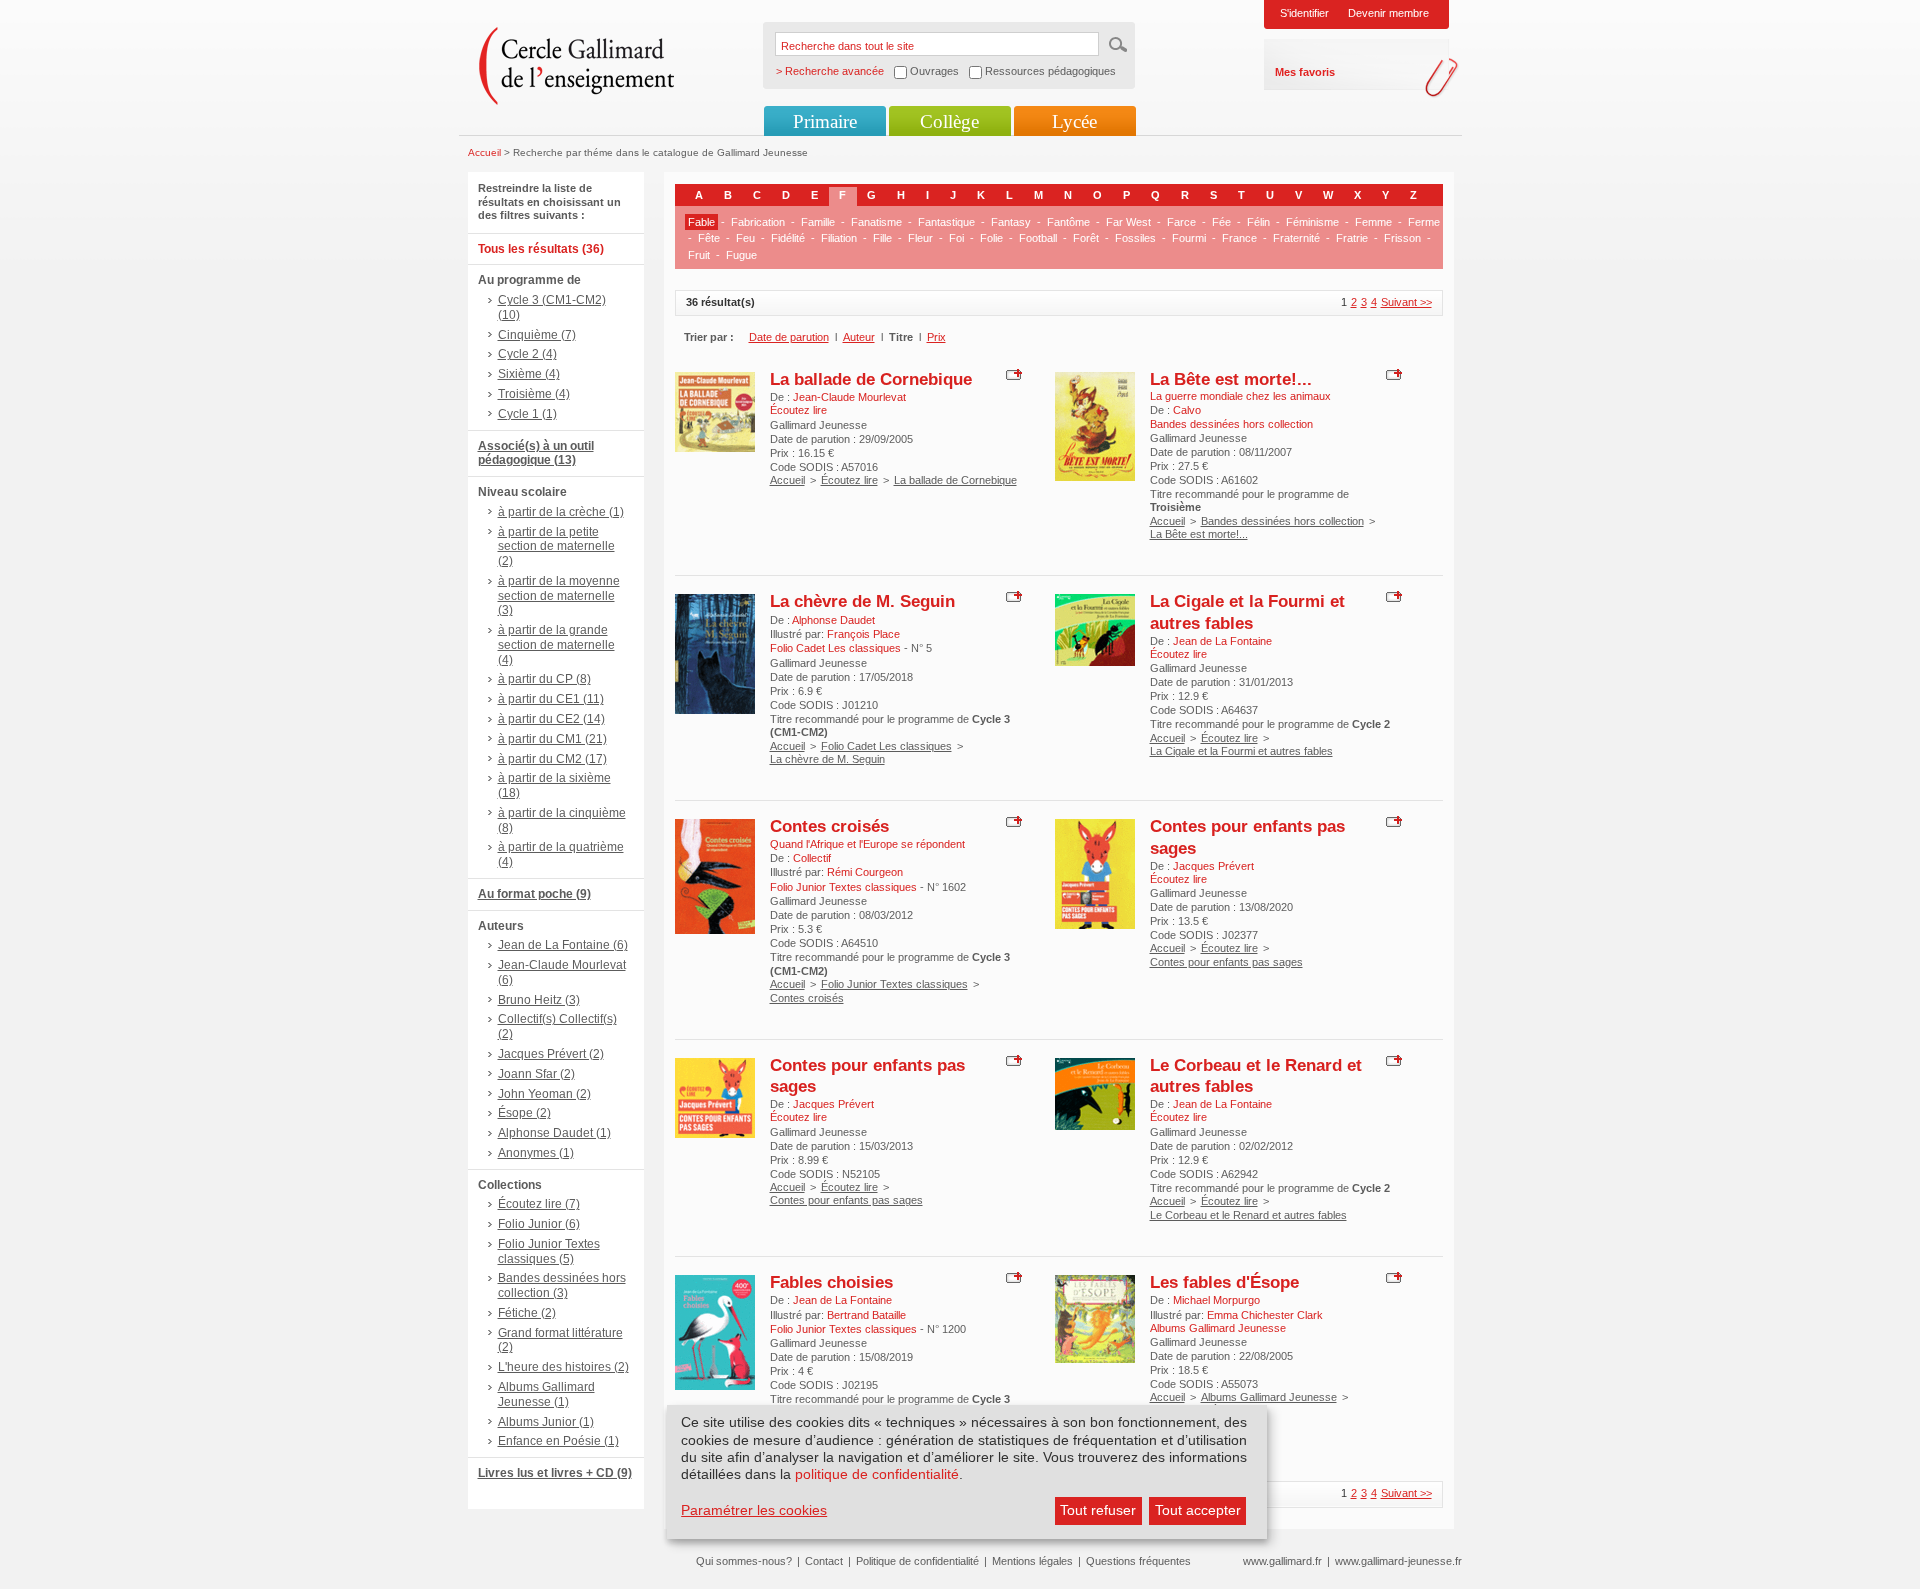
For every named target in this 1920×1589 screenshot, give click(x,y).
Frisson (1402, 238)
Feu (745, 238)
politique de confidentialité (877, 1474)
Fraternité (1296, 238)
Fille (882, 238)
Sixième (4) (529, 374)
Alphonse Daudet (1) (554, 1133)
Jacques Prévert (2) (551, 1054)
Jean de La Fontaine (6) (563, 945)
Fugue (741, 255)
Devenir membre (1388, 13)
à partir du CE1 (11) (551, 699)
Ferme (1424, 222)
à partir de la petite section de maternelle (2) (556, 547)
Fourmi (1189, 238)
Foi (956, 238)
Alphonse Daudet (833, 620)
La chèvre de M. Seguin (862, 601)
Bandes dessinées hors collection (1282, 521)
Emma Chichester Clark (1265, 1315)
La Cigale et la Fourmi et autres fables (1247, 611)
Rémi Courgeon (865, 872)
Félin (1258, 222)
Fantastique (946, 222)
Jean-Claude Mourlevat (849, 397)
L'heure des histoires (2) (563, 1367)
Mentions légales (1032, 1561)
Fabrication (758, 222)
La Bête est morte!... (1231, 379)
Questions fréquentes (1138, 1561)
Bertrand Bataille (866, 1315)
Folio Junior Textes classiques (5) (549, 1251)
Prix (936, 337)
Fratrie (1352, 238)
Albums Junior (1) (546, 1422)
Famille (818, 222)
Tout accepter (1198, 1510)
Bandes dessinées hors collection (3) (562, 1285)
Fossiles (1135, 238)
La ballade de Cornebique (871, 379)
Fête (709, 238)
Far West (1128, 222)
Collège (949, 121)
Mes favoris (1305, 72)
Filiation (839, 238)
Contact (824, 1561)
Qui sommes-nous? (744, 1561)
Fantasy (1011, 222)
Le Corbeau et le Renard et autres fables (1248, 1215)
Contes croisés (829, 826)
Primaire (825, 121)
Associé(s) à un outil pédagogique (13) (536, 453)
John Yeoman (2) (544, 1094)
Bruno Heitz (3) (539, 1000)
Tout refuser (1098, 1510)
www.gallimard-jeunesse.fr (1398, 1561)
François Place (863, 634)
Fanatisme (876, 222)
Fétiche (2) (527, 1313)
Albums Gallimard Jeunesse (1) (546, 1394)
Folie (991, 238)
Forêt (1086, 238)
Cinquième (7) (537, 335)
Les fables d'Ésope (1224, 1282)
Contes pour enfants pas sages (1226, 962)
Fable (701, 222)
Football (1038, 238)
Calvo (1187, 410)
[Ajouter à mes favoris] (1011, 373)
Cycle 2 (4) (527, 354)
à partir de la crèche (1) (561, 512)
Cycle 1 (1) (527, 414)
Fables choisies (831, 1282)
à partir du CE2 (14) (551, 719)
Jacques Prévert (1213, 866)
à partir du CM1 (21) (552, 739)
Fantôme (1068, 222)
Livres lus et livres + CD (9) (555, 1473)
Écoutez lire (849, 480)
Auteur (859, 337)
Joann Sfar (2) (536, 1074)
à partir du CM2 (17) (552, 759)
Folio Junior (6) (539, 1224)
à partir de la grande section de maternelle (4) (556, 645)
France (1239, 238)
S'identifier (1304, 13)
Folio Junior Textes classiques (894, 984)
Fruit (699, 255)
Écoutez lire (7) (539, 1204)
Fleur (920, 238)
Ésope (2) (524, 1113)
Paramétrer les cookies (754, 1510)
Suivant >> (1406, 302)
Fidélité (788, 238)
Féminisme (1312, 222)
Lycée (1074, 121)
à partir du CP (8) (544, 679)
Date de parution (789, 337)
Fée (1221, 222)
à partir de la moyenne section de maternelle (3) (559, 596)
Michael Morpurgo (1216, 1300)
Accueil (484, 152)
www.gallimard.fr (1282, 1561)
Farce (1181, 222)
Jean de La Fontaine (1222, 641)
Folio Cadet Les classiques (886, 746)
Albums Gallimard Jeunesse (1269, 1397)
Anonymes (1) (536, 1153)
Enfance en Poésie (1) (558, 1441)
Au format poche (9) (534, 894)
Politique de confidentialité (917, 1561)
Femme (1373, 222)
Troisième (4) (534, 394)
